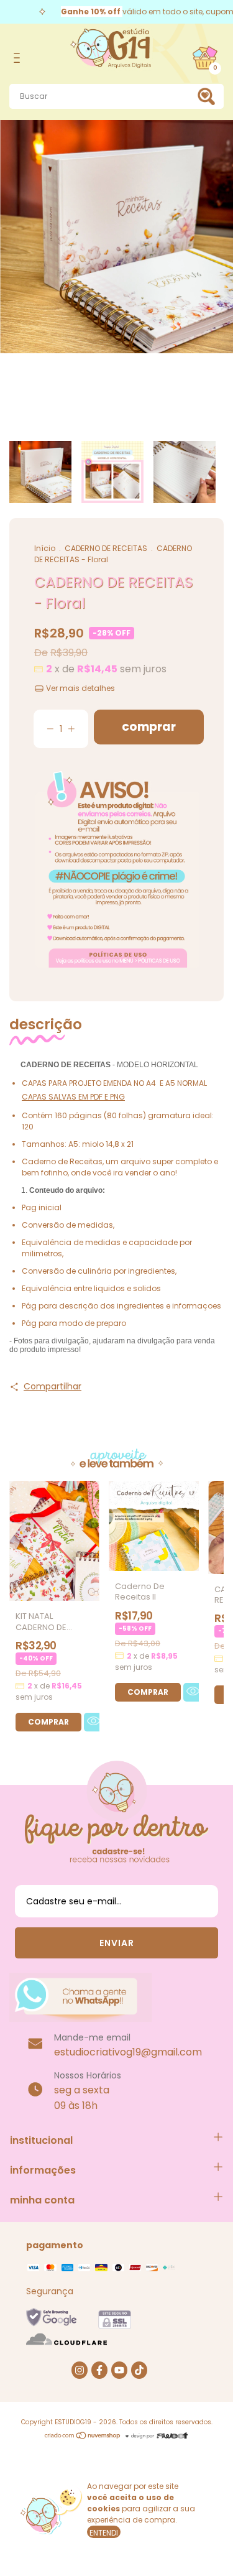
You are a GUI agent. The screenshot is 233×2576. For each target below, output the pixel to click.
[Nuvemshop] (83, 2437)
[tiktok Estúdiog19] (139, 2370)
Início (45, 548)
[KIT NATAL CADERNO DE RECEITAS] (48, 1722)
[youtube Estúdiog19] (119, 2370)
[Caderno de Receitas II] (148, 1692)
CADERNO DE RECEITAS (106, 548)
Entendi (104, 2533)
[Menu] (19, 58)
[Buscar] (209, 96)
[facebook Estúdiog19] (99, 2370)
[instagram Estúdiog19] (80, 2370)
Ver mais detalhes (80, 688)
